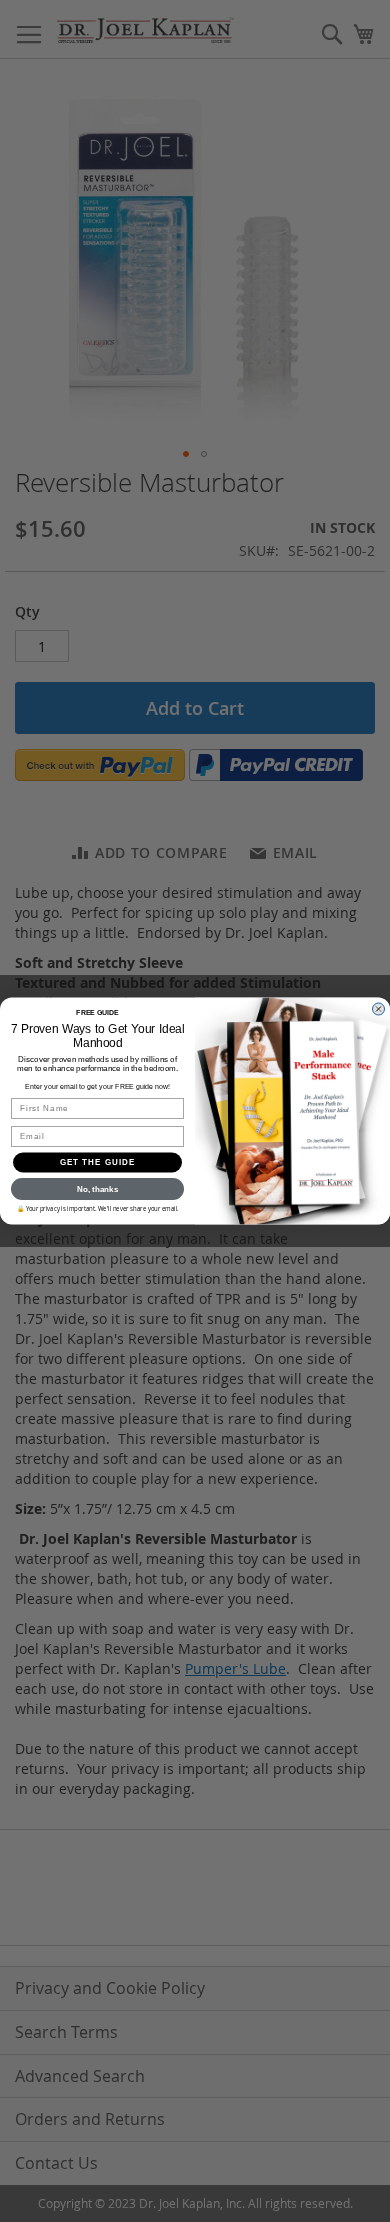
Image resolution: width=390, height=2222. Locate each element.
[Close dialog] (378, 1009)
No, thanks (97, 1189)
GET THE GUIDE (98, 1162)
